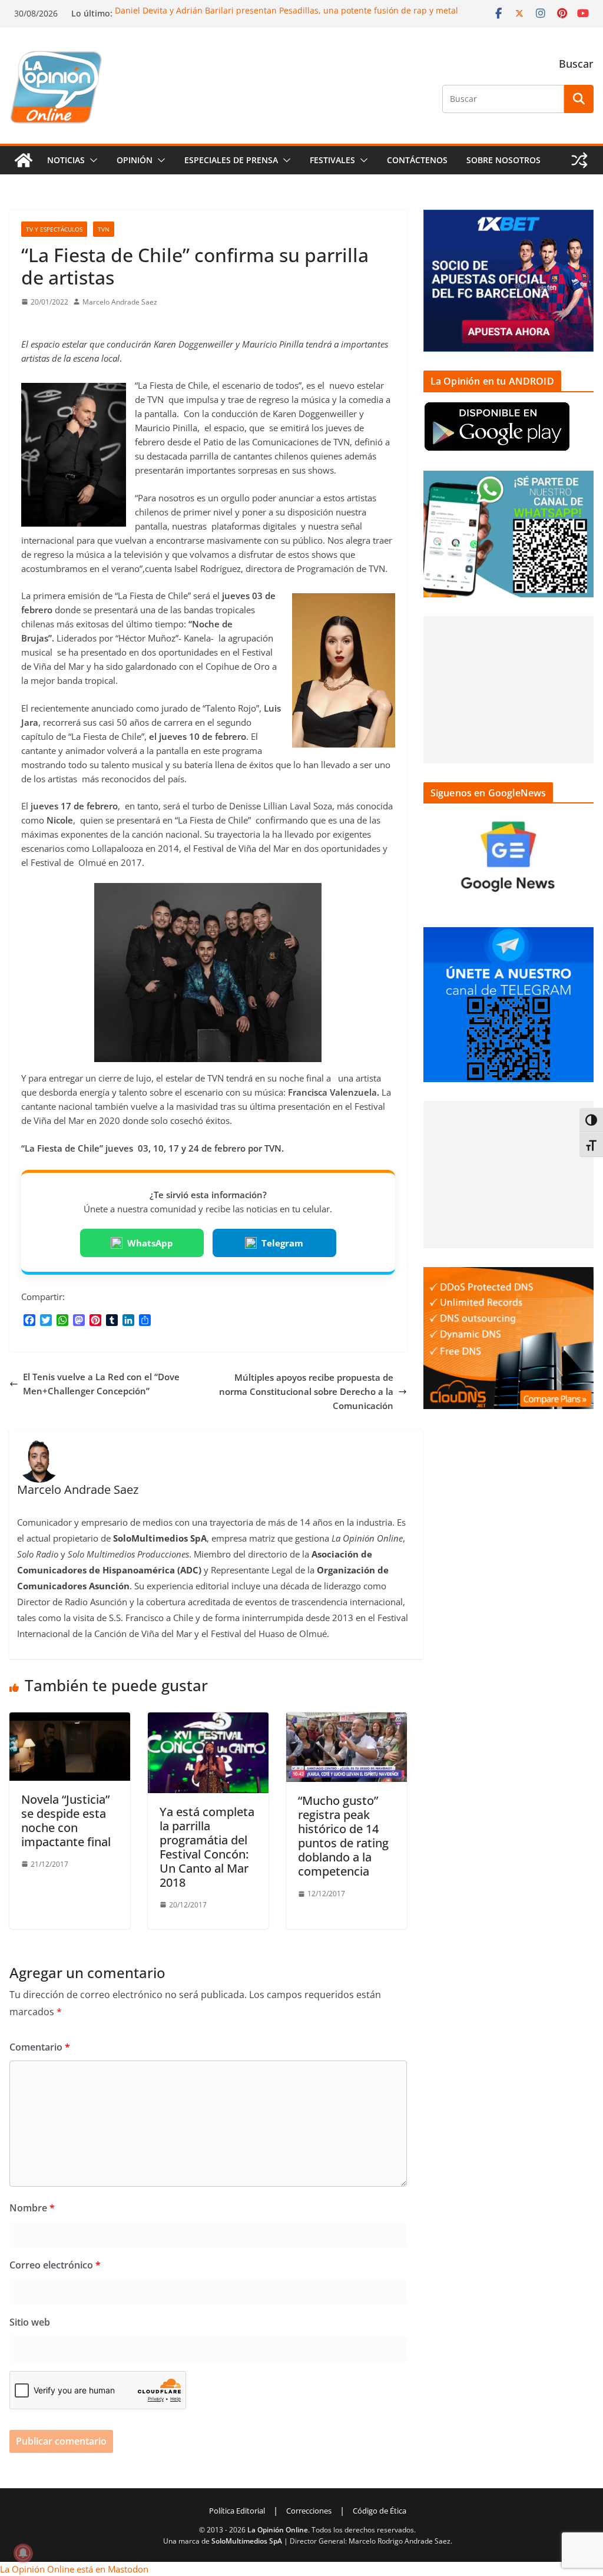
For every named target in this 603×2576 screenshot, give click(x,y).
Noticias (66, 160)
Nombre (32, 2208)
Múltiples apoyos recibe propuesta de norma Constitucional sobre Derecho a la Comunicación (306, 1391)
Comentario (40, 2047)
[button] (91, 160)
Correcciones (309, 2511)
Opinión (135, 160)
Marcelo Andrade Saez (120, 302)
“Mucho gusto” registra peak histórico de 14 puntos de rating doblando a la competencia (343, 1836)
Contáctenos (417, 160)
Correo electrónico (55, 2265)
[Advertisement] (508, 690)
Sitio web (30, 2322)
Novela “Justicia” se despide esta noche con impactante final (66, 1821)
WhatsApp (150, 1243)
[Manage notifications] (23, 2553)
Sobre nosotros (503, 160)
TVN (104, 229)
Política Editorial (237, 2511)
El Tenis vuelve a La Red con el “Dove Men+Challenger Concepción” (101, 1384)
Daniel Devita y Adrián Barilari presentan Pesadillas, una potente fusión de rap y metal (286, 10)
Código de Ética (380, 2511)
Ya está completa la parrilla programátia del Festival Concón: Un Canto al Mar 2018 (207, 1847)
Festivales (332, 160)
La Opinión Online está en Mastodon (74, 2569)
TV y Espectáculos (54, 229)
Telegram (282, 1243)
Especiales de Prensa (231, 160)
